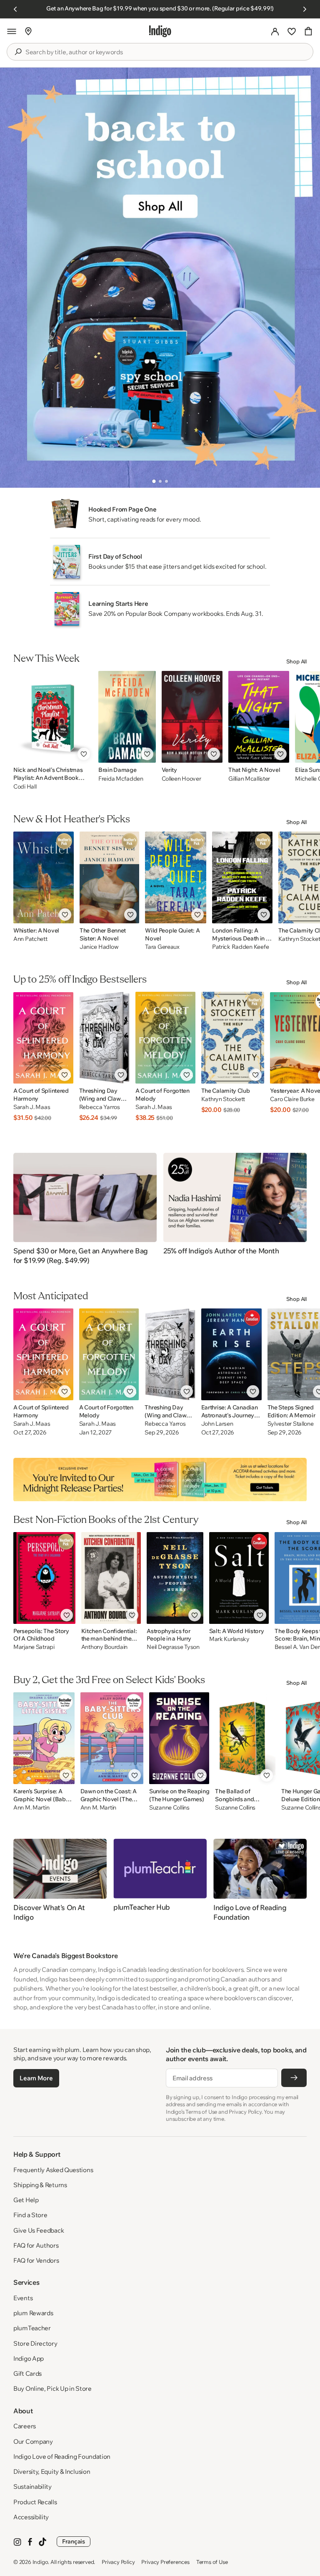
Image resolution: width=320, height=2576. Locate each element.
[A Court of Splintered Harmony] (43, 1038)
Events (23, 2298)
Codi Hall (25, 786)
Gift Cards (27, 2373)
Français (74, 2541)
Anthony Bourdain (105, 1647)
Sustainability (32, 2487)
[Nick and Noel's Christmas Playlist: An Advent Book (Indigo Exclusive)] (53, 717)
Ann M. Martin (31, 1808)
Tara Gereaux (162, 947)
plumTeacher (32, 2328)
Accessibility (31, 2517)
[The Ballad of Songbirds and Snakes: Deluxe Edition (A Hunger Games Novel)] (245, 1738)
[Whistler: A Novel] (44, 877)
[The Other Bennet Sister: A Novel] (109, 877)
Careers (25, 2426)
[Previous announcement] (15, 9)
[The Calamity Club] (233, 1038)
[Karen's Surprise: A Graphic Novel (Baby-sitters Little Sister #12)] (44, 1738)
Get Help (26, 2200)
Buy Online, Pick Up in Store (52, 2388)
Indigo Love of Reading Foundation (62, 2456)
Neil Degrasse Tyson (173, 1647)
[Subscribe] (294, 2078)
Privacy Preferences (165, 2562)
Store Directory (35, 2343)
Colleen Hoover (181, 779)
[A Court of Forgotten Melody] (165, 1038)
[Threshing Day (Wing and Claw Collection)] (104, 1038)
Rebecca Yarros (100, 1107)
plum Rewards (33, 2313)
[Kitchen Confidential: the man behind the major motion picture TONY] (111, 1578)
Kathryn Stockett (223, 1099)
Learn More (36, 2078)
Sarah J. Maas (32, 1107)
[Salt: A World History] (239, 1578)
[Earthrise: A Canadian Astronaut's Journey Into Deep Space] (231, 1354)
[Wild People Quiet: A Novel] (176, 877)
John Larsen (217, 1424)
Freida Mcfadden (121, 779)
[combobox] (166, 52)
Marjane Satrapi (34, 1647)
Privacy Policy (118, 2562)
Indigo (40, 2562)
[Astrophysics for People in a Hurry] (175, 1578)
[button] (12, 31)
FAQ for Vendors (36, 2260)
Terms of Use (212, 2562)
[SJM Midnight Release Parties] (160, 1480)
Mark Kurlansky (229, 1639)
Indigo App (29, 2358)
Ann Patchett (30, 939)
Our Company (33, 2441)
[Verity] (192, 717)
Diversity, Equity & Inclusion (52, 2471)
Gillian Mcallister (249, 779)
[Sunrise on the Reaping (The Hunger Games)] (179, 1738)
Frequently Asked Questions (53, 2170)
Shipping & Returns (40, 2185)
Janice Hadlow (99, 947)
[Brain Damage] (127, 717)
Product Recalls (35, 2502)
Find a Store (30, 2215)
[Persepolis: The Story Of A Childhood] (44, 1578)
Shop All (296, 661)
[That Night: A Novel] (259, 717)
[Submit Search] (18, 52)
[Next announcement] (305, 9)
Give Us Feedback (39, 2230)
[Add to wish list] (84, 754)
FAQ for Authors (36, 2245)
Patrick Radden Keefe (240, 947)
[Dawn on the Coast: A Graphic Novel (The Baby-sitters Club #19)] (112, 1738)
